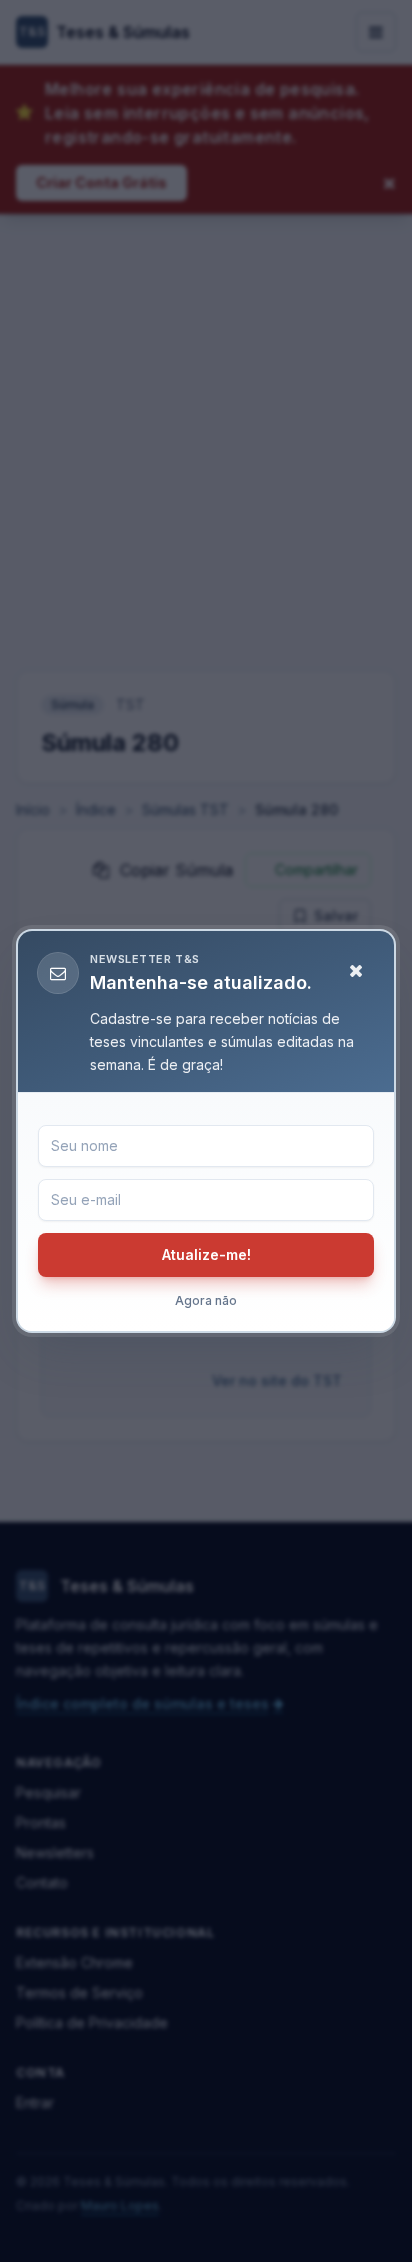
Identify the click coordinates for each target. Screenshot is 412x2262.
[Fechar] (356, 971)
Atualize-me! (206, 1254)
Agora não (206, 1300)
